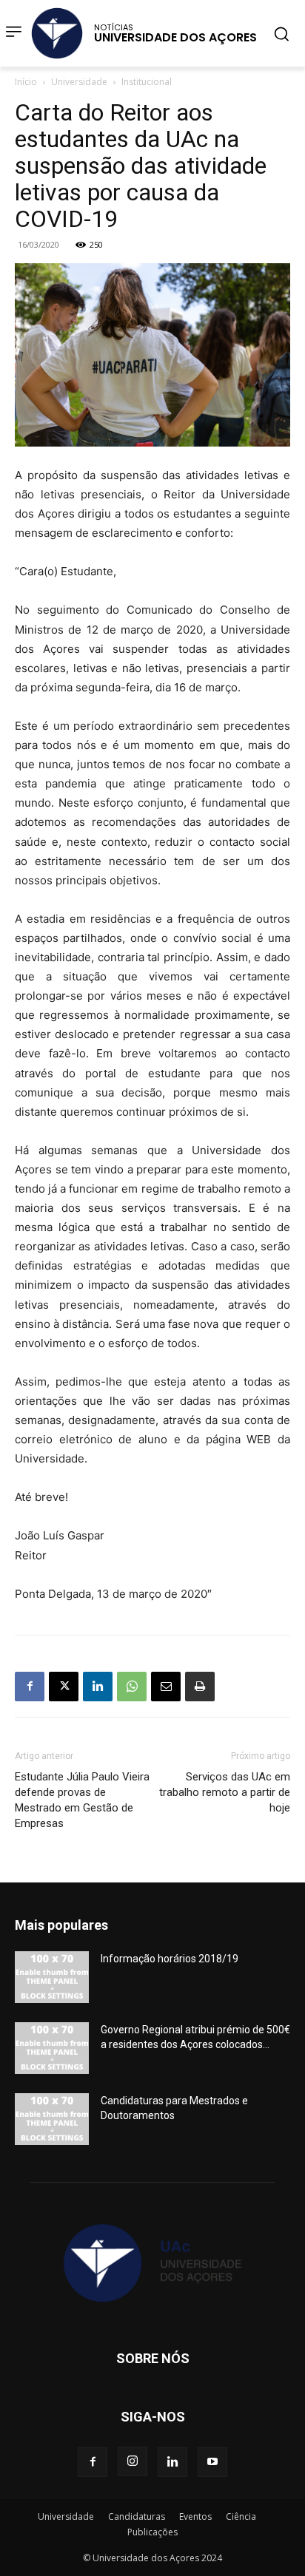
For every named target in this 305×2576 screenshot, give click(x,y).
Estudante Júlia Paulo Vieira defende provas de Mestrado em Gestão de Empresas (82, 1800)
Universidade (79, 82)
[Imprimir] (200, 1687)
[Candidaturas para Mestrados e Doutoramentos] (52, 2119)
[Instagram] (133, 2461)
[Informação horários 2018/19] (52, 1977)
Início (26, 82)
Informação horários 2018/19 (170, 1959)
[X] (64, 1687)
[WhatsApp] (132, 1687)
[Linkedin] (98, 1687)
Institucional (147, 82)
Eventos (195, 2516)
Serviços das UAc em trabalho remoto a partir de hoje (225, 1792)
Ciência (241, 2516)
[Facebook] (30, 1687)
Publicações (152, 2532)
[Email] (166, 1687)
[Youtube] (212, 2462)
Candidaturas (137, 2516)
